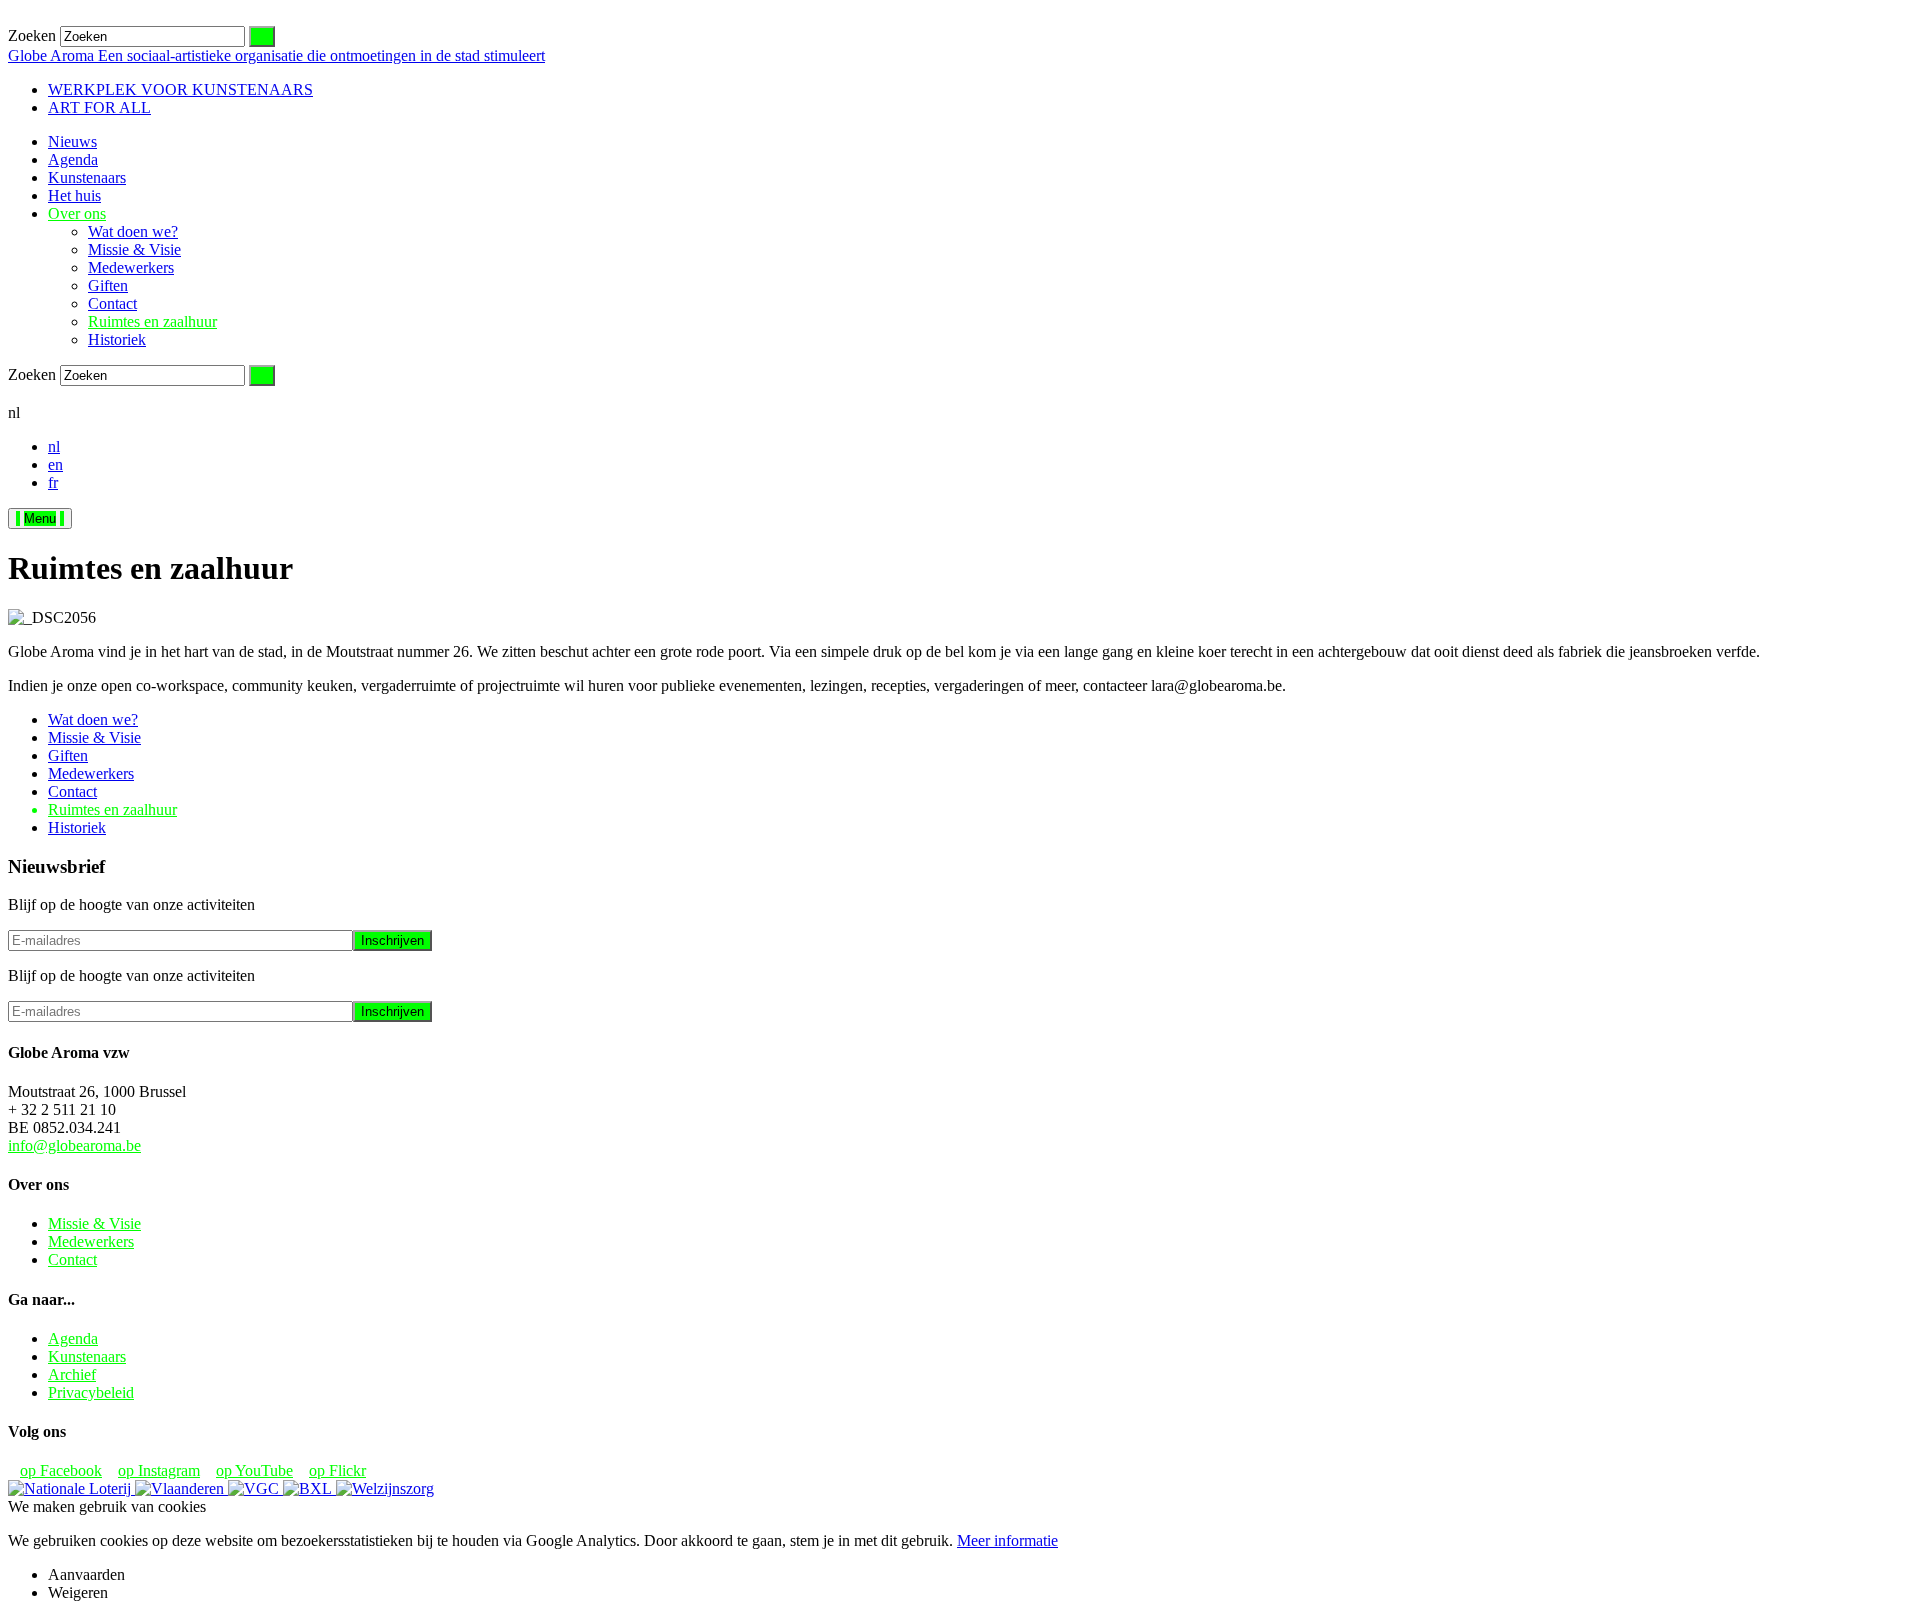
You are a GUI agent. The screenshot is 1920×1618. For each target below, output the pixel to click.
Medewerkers (131, 267)
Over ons (77, 213)
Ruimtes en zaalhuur (152, 321)
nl (54, 446)
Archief (72, 1374)
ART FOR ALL (99, 107)
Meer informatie (1007, 1540)
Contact (112, 303)
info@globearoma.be (74, 1145)
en (55, 464)
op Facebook (61, 1470)
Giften (108, 285)
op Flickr (337, 1470)
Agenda (73, 159)
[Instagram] (46, 394)
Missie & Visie (134, 249)
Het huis (74, 195)
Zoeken (32, 35)
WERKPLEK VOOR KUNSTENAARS (180, 89)
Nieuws (72, 141)
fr (53, 482)
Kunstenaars (87, 177)
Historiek (117, 339)
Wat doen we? (133, 231)
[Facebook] (30, 394)
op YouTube (254, 1470)
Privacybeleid (91, 1392)
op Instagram (159, 1470)
